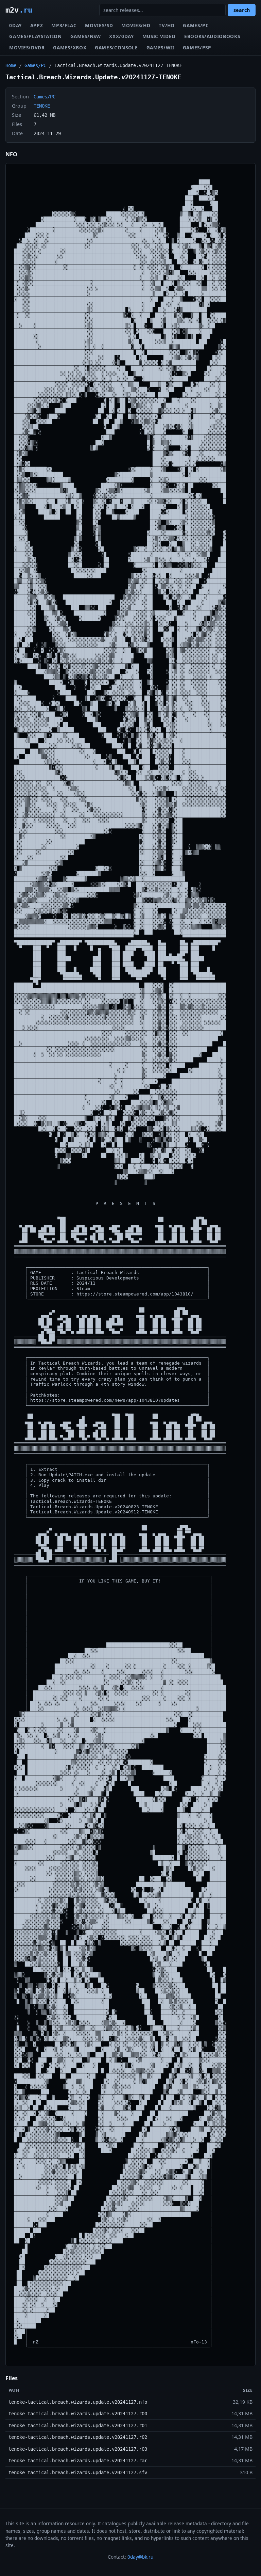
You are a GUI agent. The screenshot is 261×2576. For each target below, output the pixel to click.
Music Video (159, 36)
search (242, 10)
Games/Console (116, 47)
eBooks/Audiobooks (212, 36)
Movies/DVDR (27, 47)
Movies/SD (99, 25)
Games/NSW (86, 36)
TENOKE (42, 106)
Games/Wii (160, 47)
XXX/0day (121, 36)
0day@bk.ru (140, 2557)
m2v (19, 10)
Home (11, 65)
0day (15, 25)
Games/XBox (70, 47)
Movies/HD (136, 25)
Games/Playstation (36, 36)
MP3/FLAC (64, 25)
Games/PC (196, 25)
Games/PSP (197, 47)
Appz (37, 25)
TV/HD (167, 25)
